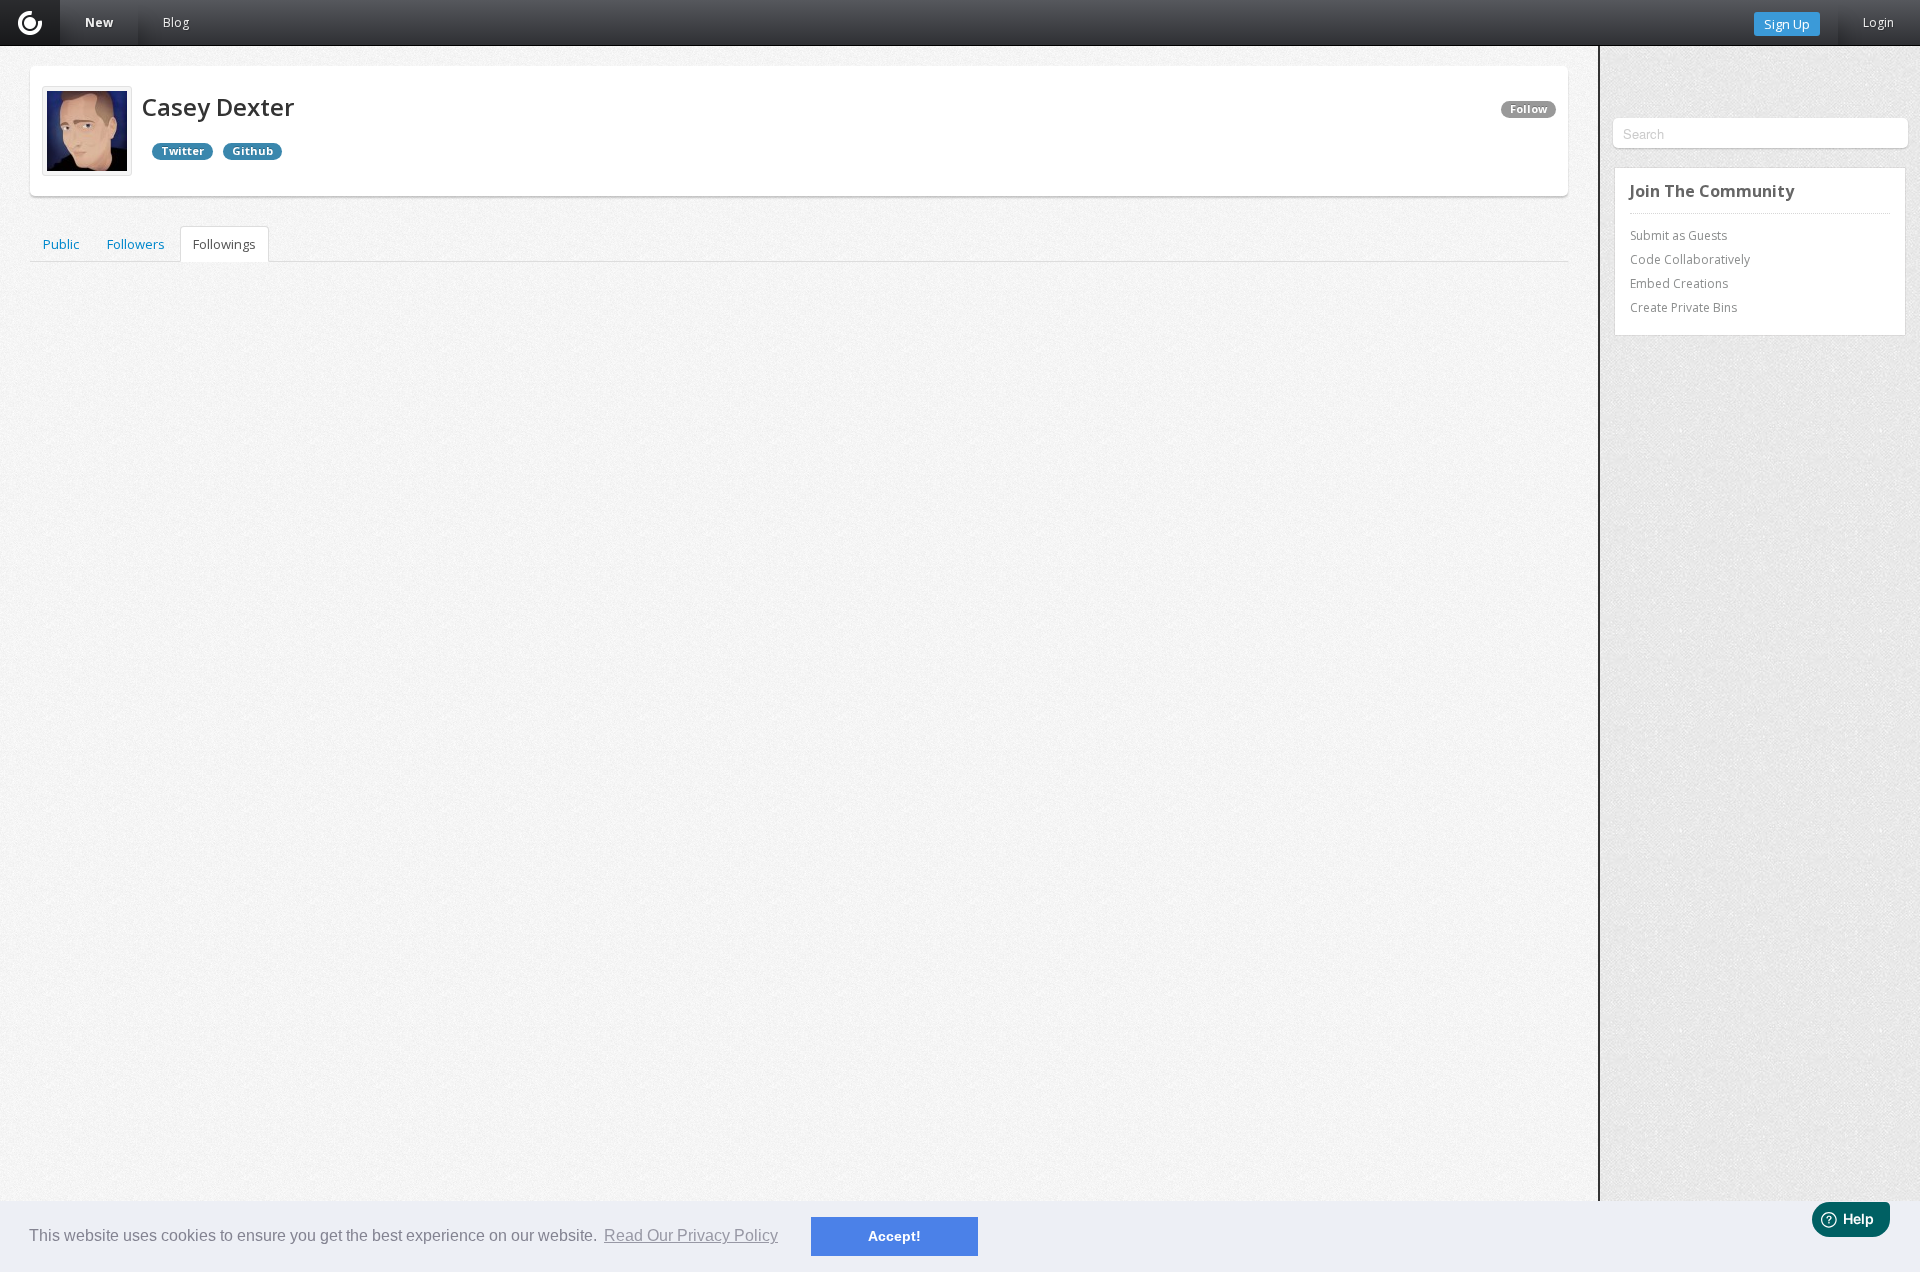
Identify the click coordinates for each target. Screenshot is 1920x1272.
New (99, 22)
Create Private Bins (1683, 307)
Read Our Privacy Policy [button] (691, 1235)
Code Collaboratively (1690, 259)
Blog (176, 22)
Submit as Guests (1678, 235)
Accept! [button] (894, 1236)
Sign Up (1787, 24)
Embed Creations (1679, 283)
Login (1878, 22)
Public (61, 244)
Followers (136, 244)
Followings (224, 244)
